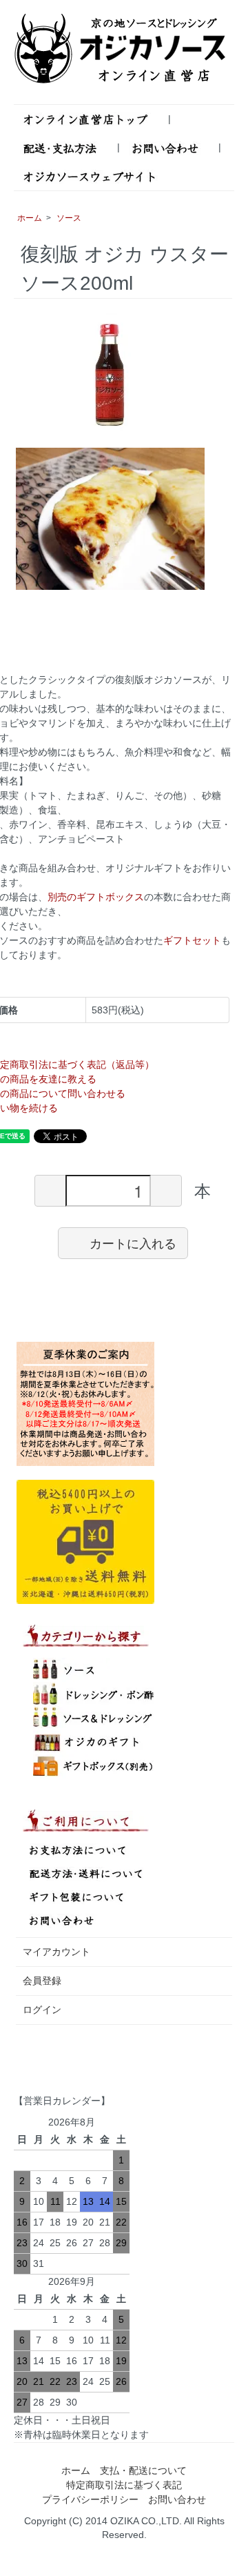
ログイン (42, 2010)
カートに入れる (133, 1242)
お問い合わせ (177, 2499)
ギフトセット (192, 940)
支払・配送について (143, 2470)
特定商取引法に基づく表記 (124, 2485)
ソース (69, 218)
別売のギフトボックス (96, 897)
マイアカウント (56, 1952)
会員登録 (42, 1981)
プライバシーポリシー (90, 2499)
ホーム (30, 218)
